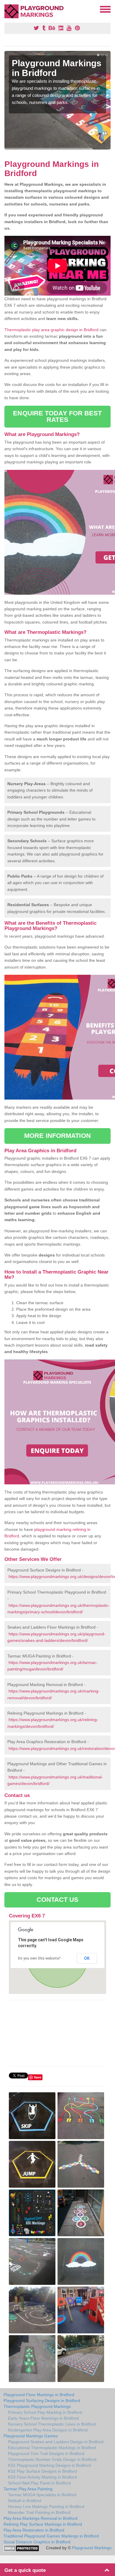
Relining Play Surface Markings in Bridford (43, 2524)
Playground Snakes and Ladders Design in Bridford (56, 2442)
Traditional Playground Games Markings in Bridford (51, 2536)
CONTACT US (58, 1900)
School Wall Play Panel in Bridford (39, 2483)
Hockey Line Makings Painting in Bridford (46, 2507)
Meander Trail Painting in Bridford (39, 2512)
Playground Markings (92, 2548)
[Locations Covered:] (7, 9)
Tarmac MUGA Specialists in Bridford (42, 2495)
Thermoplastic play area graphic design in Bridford (51, 330)
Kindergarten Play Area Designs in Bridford (48, 2430)
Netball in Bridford (25, 2501)
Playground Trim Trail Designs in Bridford (46, 2454)
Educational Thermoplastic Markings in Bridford (52, 2448)
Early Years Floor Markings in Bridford (43, 2418)
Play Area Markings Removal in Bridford (41, 2518)
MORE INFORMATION (57, 1136)
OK (87, 1958)
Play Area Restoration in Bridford (34, 2530)
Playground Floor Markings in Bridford (39, 2395)
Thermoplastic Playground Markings (37, 2406)
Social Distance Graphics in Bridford (37, 2542)
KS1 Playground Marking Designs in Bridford (49, 2465)
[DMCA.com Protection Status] (21, 2548)
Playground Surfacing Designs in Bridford (42, 2401)
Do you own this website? (39, 1958)
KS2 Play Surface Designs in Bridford (42, 2471)
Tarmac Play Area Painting (28, 2489)
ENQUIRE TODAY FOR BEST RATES (57, 416)
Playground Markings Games (31, 2436)
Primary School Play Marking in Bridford (45, 2412)
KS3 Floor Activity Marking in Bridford (42, 2477)
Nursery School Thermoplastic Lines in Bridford (52, 2424)
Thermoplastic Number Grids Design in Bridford (52, 2459)
